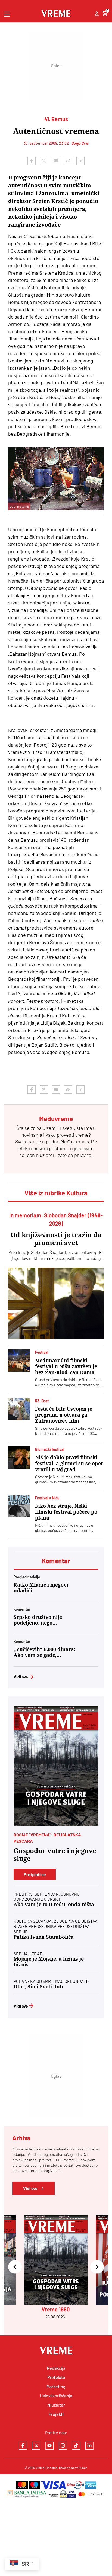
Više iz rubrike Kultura (56, 1193)
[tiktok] (76, 2446)
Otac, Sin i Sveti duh (38, 1987)
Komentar (56, 1561)
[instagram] (63, 2446)
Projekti (56, 2414)
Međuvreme (73, 1141)
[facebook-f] (23, 2446)
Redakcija (56, 2368)
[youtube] (49, 2446)
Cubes (83, 2468)
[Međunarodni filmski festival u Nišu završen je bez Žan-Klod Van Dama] (19, 1361)
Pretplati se (35, 1874)
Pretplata (56, 2377)
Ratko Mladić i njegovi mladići (41, 1588)
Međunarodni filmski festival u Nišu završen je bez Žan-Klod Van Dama (66, 1366)
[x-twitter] (36, 2446)
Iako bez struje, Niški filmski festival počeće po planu (66, 1512)
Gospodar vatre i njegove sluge (55, 1855)
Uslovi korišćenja (56, 2396)
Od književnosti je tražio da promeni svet (56, 1239)
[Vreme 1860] (56, 1766)
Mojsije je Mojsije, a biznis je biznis (49, 1962)
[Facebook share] (32, 161)
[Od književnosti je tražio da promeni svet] (56, 1303)
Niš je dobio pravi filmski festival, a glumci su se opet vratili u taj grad (69, 1463)
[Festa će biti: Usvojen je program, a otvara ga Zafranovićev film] (19, 1409)
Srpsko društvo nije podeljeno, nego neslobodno (38, 1620)
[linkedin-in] (89, 2446)
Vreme (40, 2468)
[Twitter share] (44, 161)
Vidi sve (21, 1677)
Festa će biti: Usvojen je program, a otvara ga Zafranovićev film (64, 1415)
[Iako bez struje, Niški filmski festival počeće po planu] (19, 1506)
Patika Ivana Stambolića (44, 1937)
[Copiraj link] (68, 161)
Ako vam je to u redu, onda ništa (54, 1904)
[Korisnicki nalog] (97, 14)
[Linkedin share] (80, 161)
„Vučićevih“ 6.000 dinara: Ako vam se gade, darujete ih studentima (44, 1652)
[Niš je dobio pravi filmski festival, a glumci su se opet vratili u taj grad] (19, 1458)
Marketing (56, 2386)
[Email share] (56, 161)
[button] (15, 2267)
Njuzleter (56, 2405)
